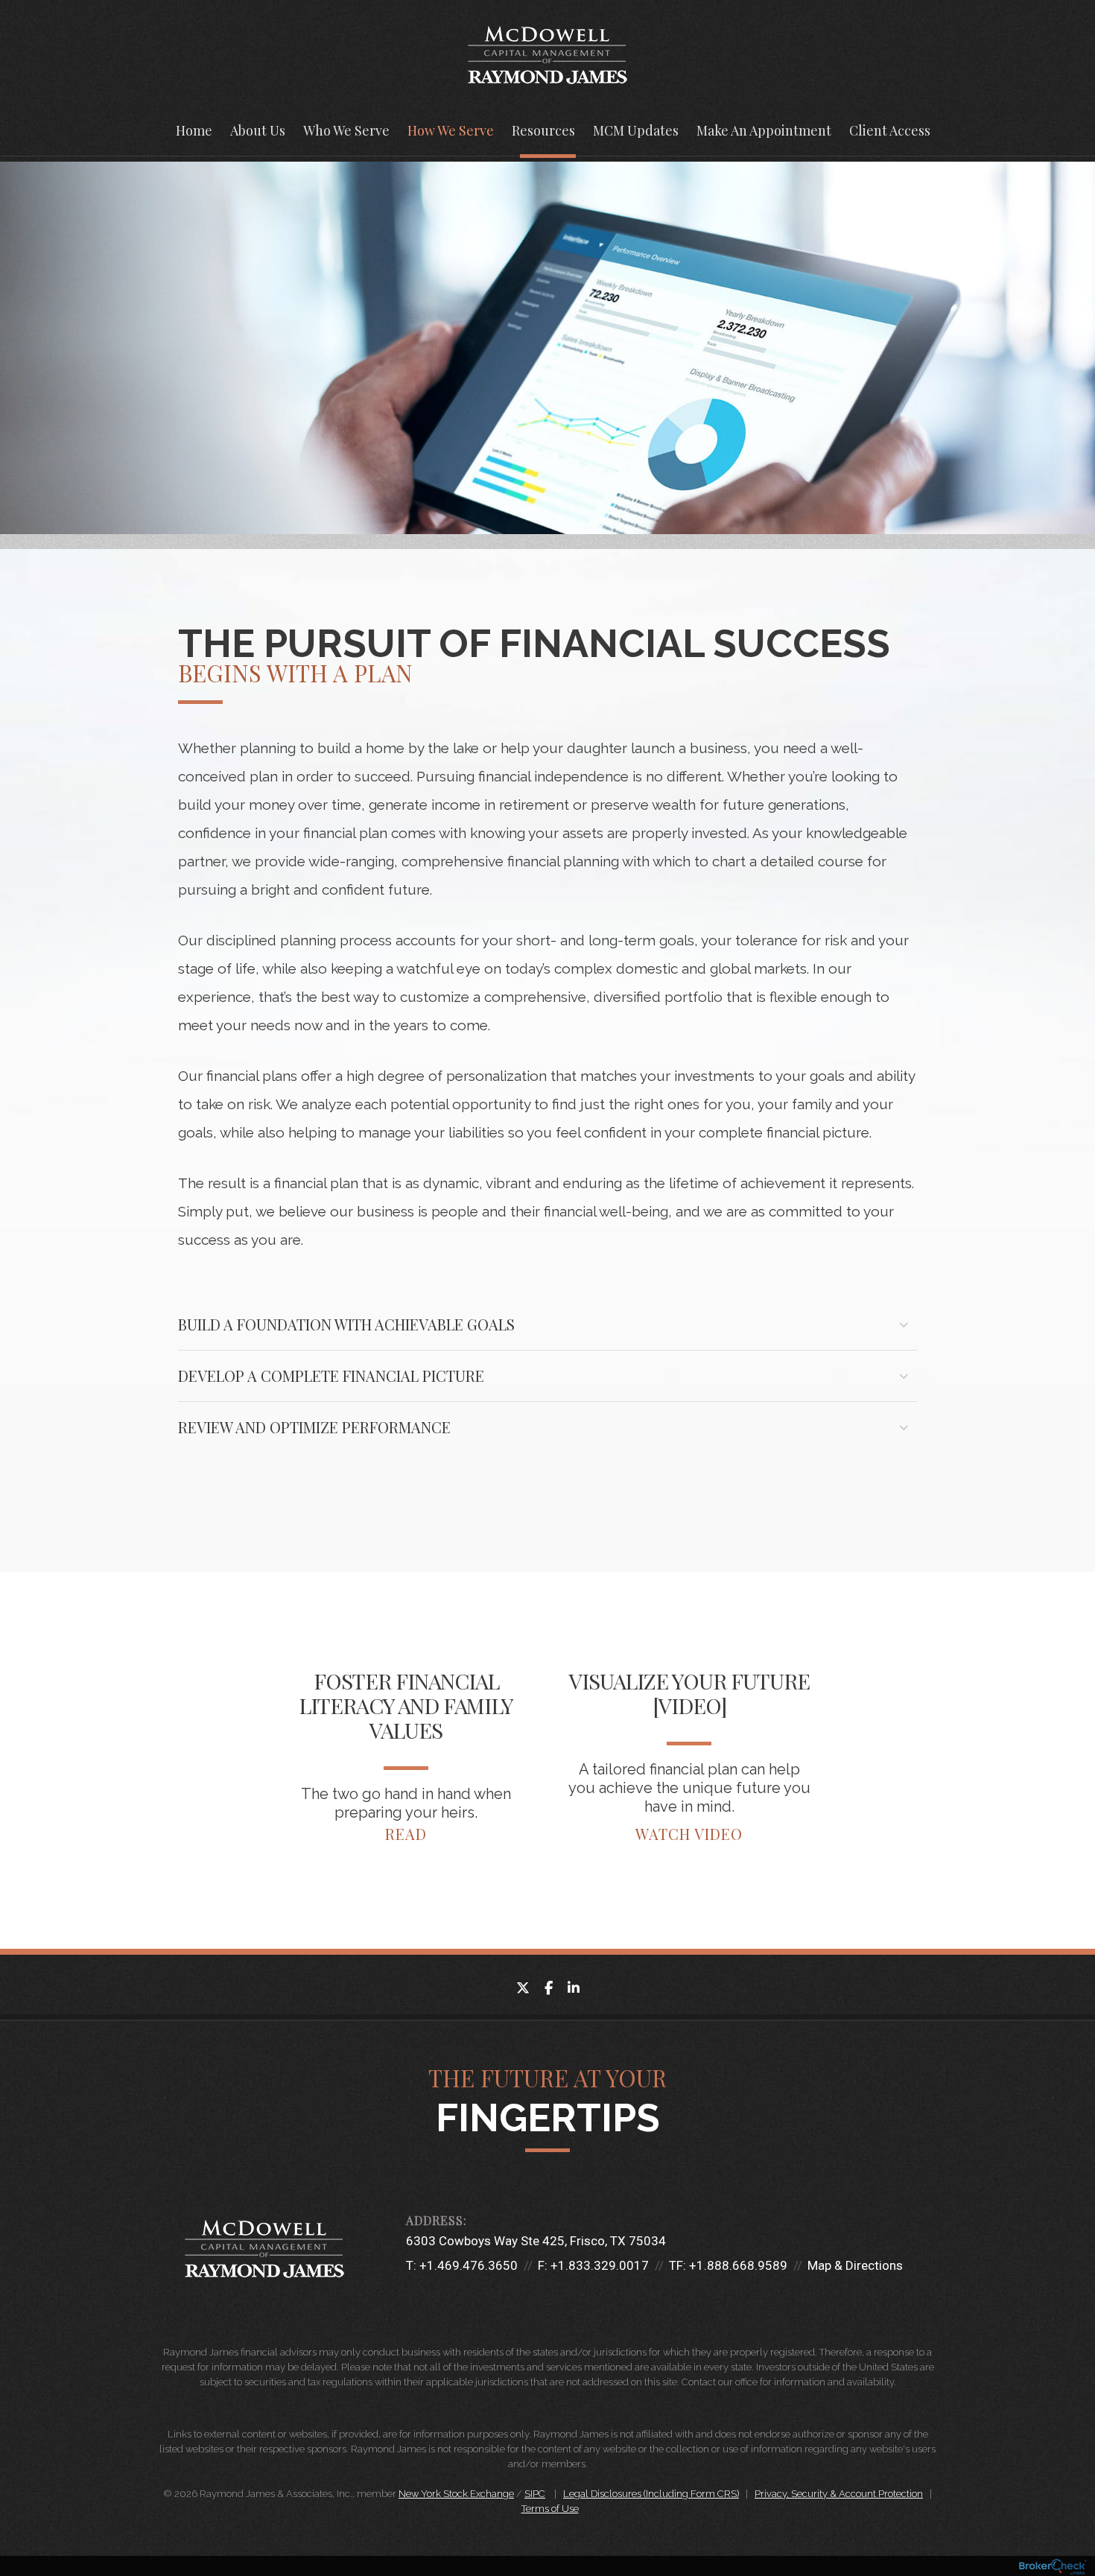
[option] (406, 1760)
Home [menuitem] (194, 130)
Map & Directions (855, 2265)
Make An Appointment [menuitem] (764, 130)
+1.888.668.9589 (738, 2265)
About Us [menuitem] (258, 130)
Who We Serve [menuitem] (346, 130)
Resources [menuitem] (543, 130)
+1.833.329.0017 (600, 2265)
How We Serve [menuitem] (451, 130)
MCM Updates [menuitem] (636, 130)
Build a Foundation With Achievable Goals (346, 1324)
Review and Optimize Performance (314, 1427)
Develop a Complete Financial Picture (331, 1376)
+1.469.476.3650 (469, 2265)
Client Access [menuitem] (890, 130)
